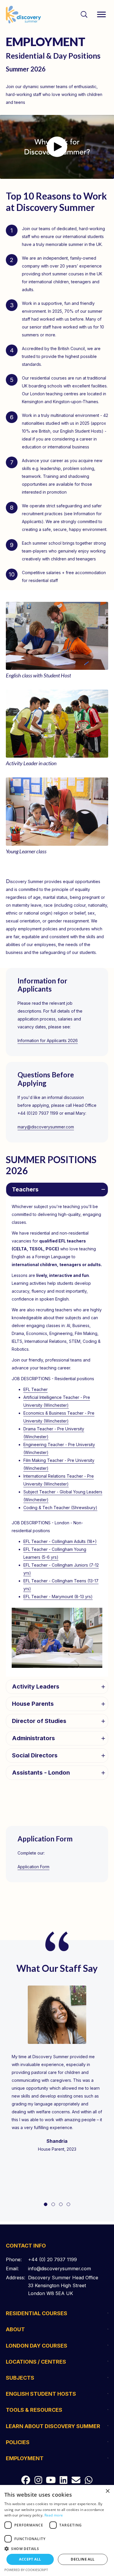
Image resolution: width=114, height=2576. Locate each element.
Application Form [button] (33, 1867)
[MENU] (101, 15)
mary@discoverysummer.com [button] (46, 1127)
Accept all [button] (30, 2559)
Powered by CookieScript (26, 2570)
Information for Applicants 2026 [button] (48, 1040)
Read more (54, 2515)
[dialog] (57, 2530)
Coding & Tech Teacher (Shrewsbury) (60, 1508)
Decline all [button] (83, 2559)
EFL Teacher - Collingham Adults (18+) (60, 1541)
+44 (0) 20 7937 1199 (52, 2259)
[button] (57, 147)
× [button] (107, 2491)
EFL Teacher (36, 1389)
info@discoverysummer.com (59, 2269)
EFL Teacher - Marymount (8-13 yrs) (58, 1597)
